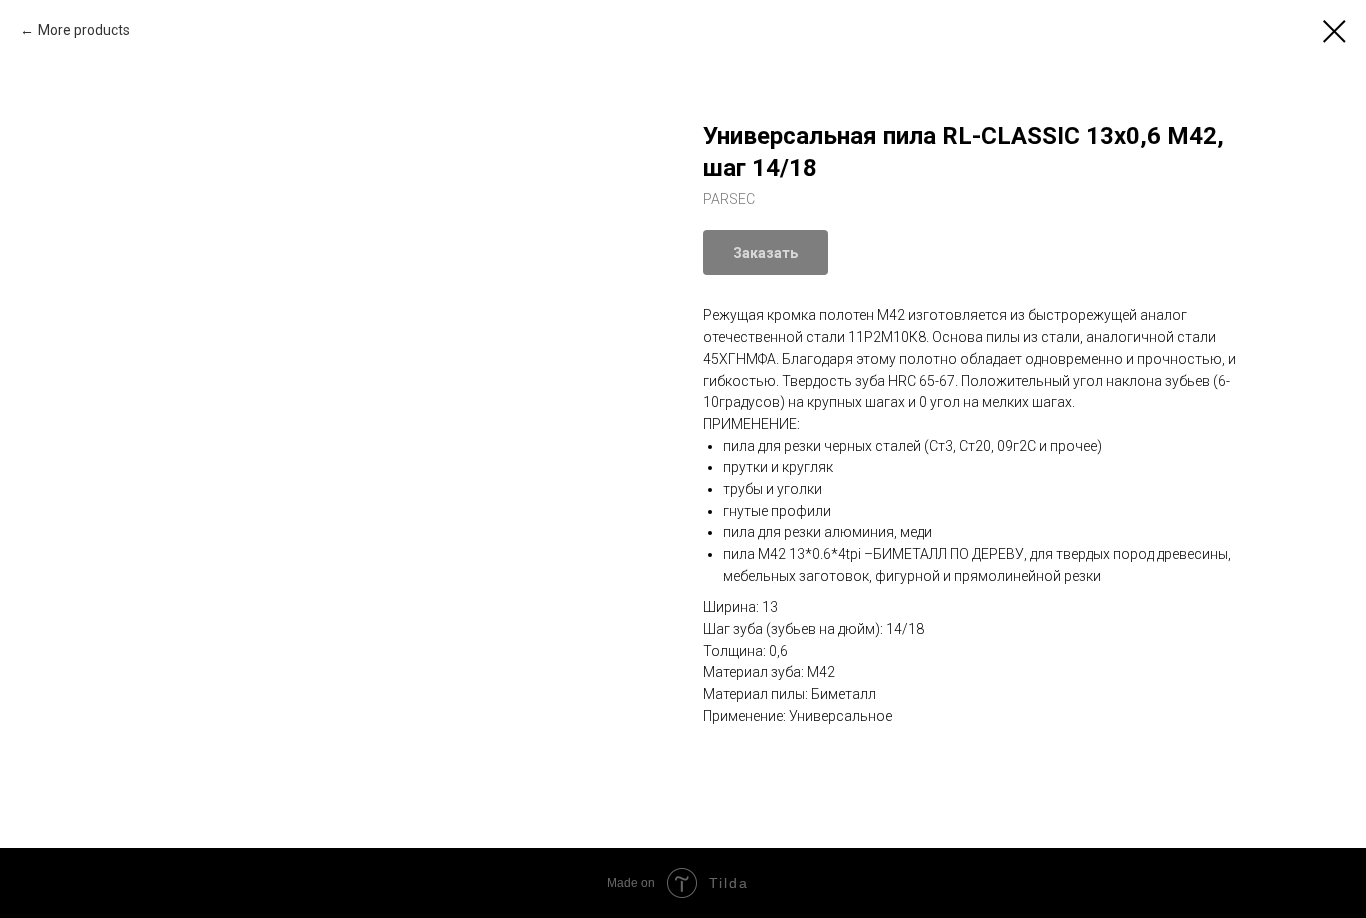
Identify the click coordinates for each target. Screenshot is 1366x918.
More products (84, 30)
